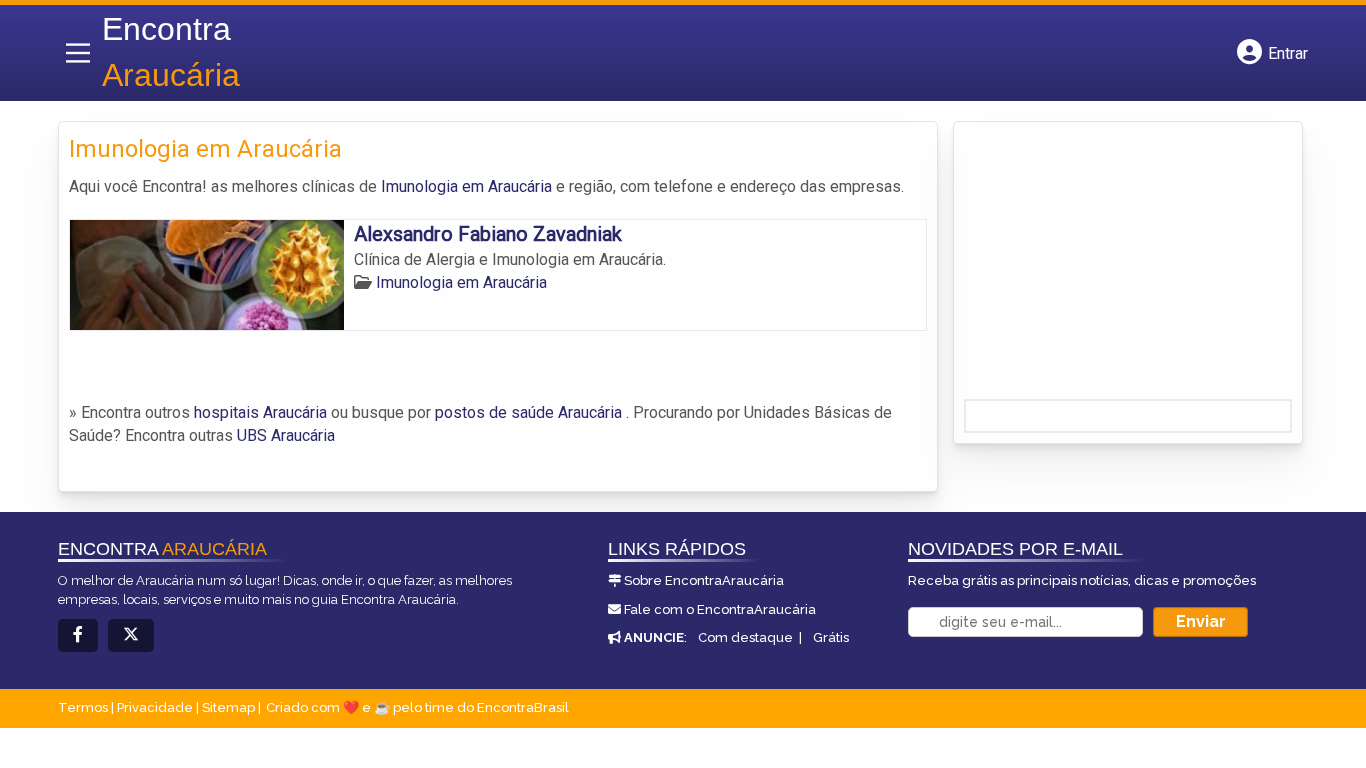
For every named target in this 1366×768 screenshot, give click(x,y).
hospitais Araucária (260, 412)
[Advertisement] (1114, 267)
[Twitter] (131, 635)
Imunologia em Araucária (466, 186)
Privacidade (155, 707)
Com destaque (745, 637)
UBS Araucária (286, 435)
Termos (83, 707)
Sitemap (228, 707)
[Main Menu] (78, 53)
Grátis (831, 637)
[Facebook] (78, 635)
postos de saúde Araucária (528, 412)
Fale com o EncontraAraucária (720, 609)
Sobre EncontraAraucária (704, 580)
